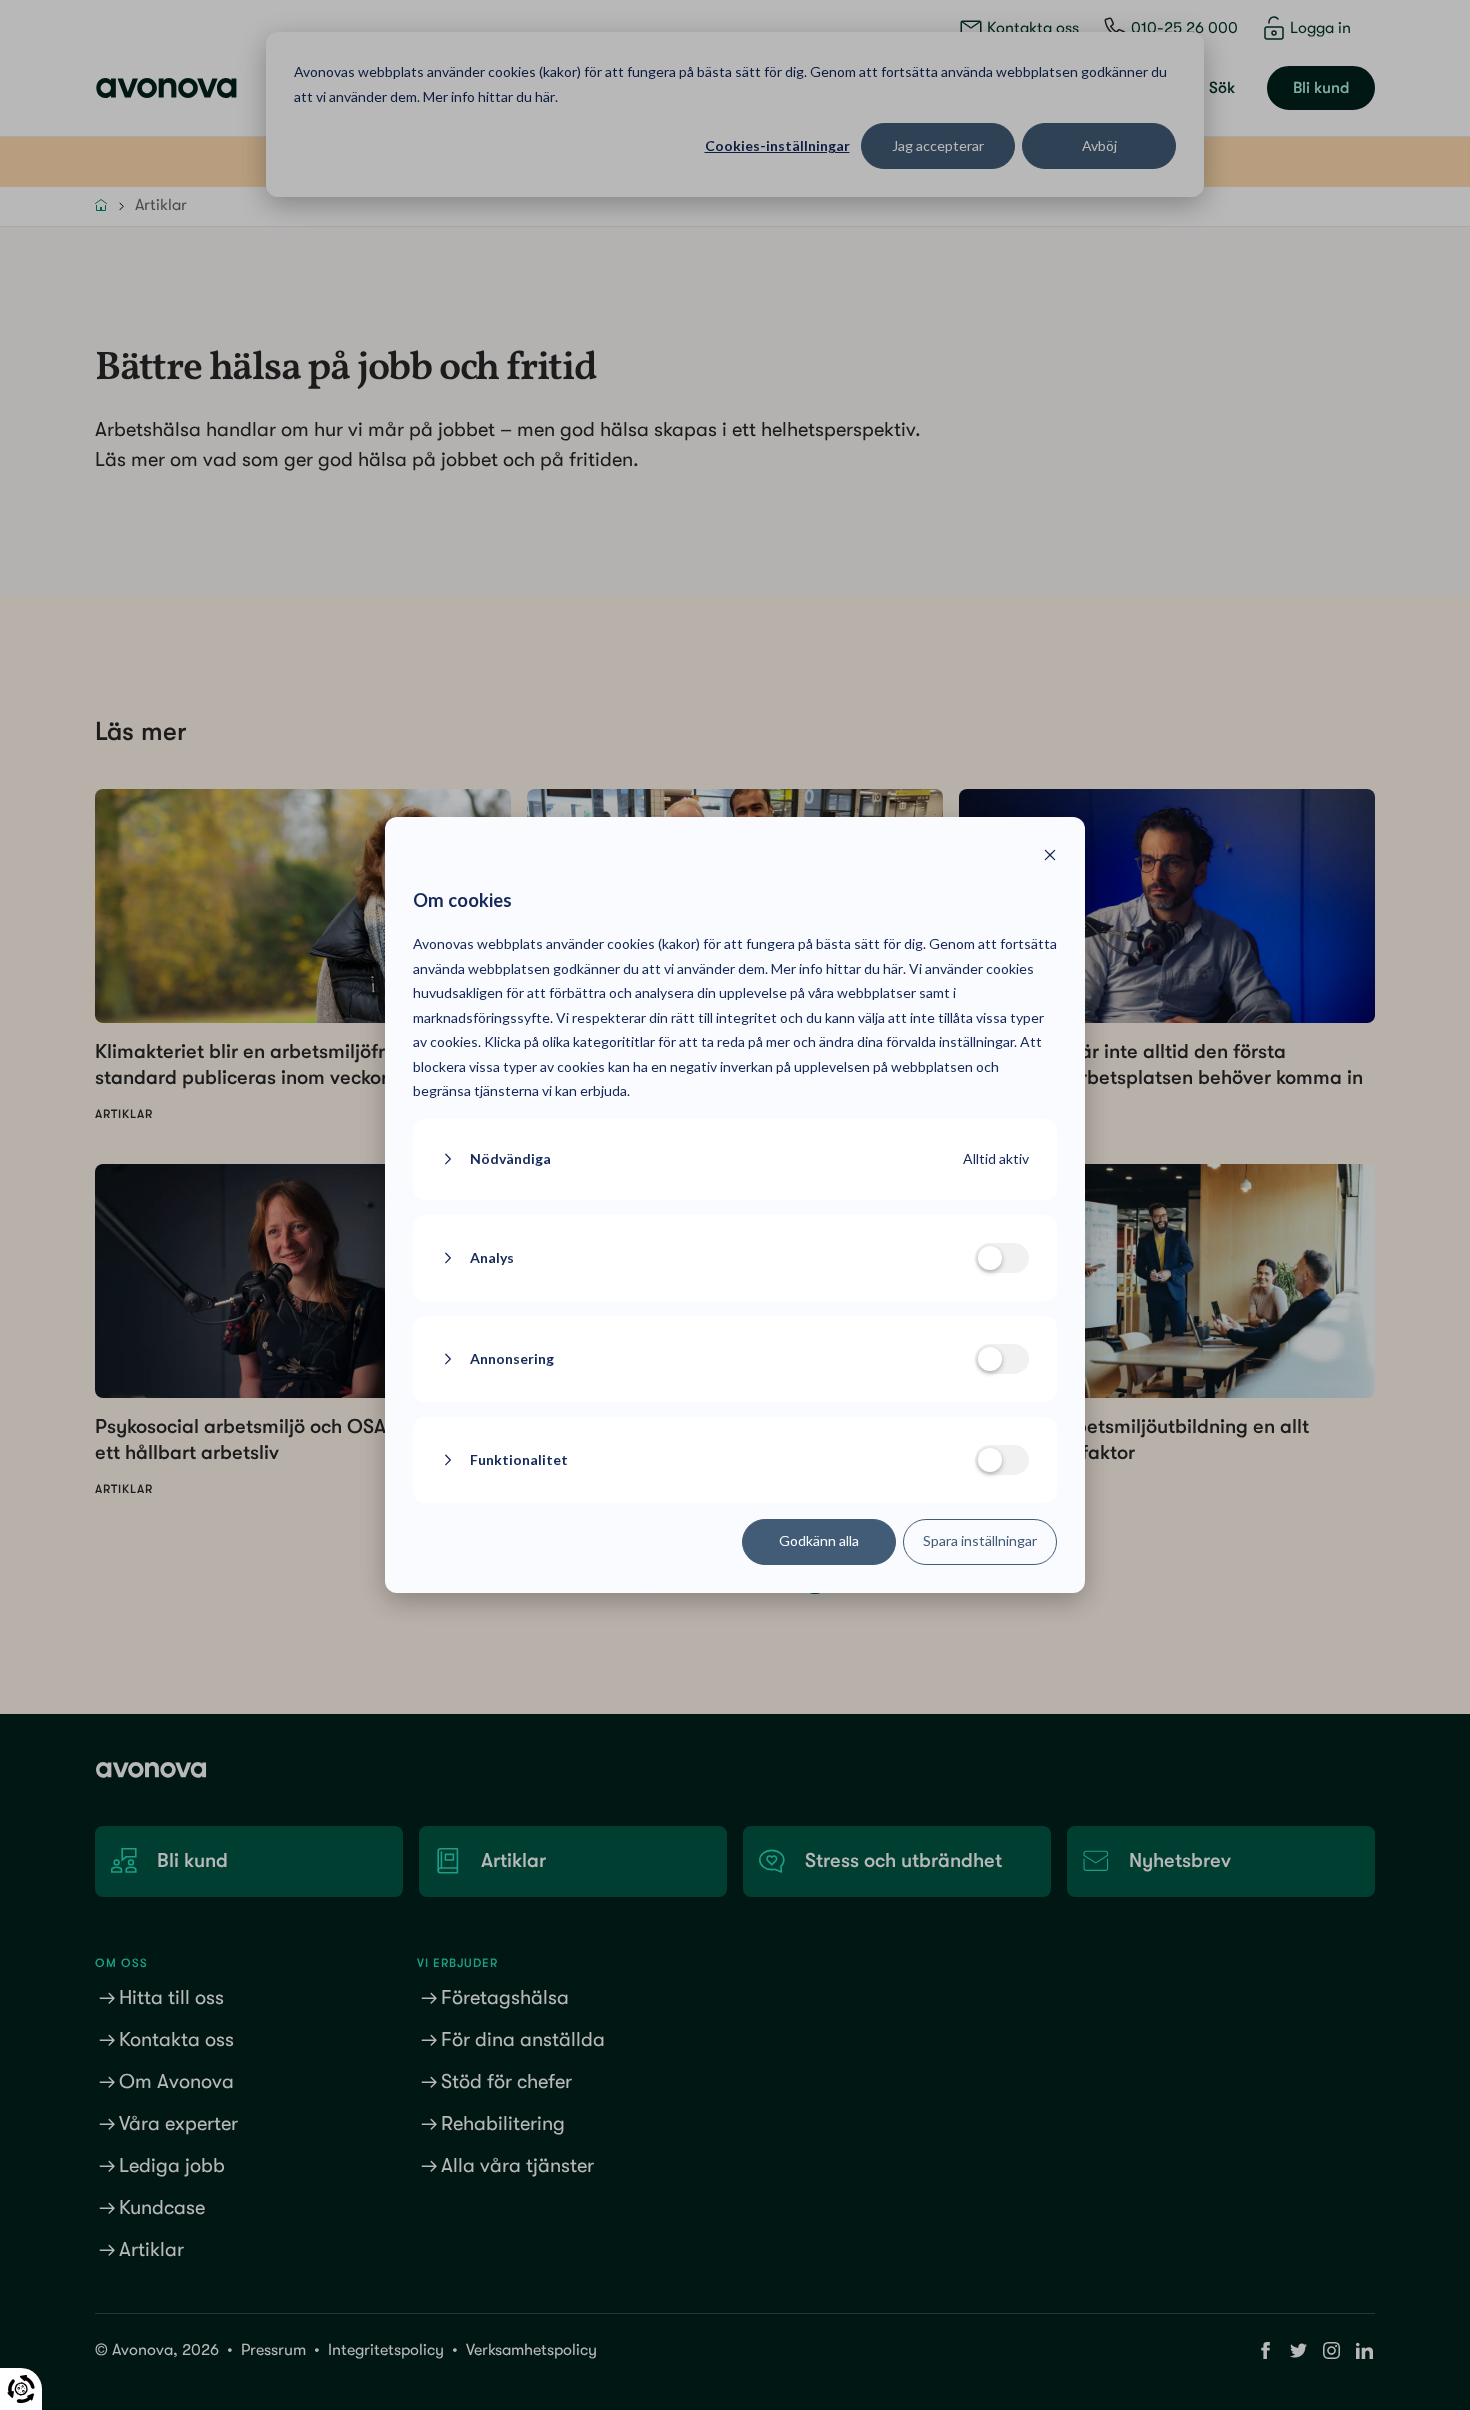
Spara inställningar (980, 1540)
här (893, 968)
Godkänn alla (819, 1540)
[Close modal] (1050, 857)
